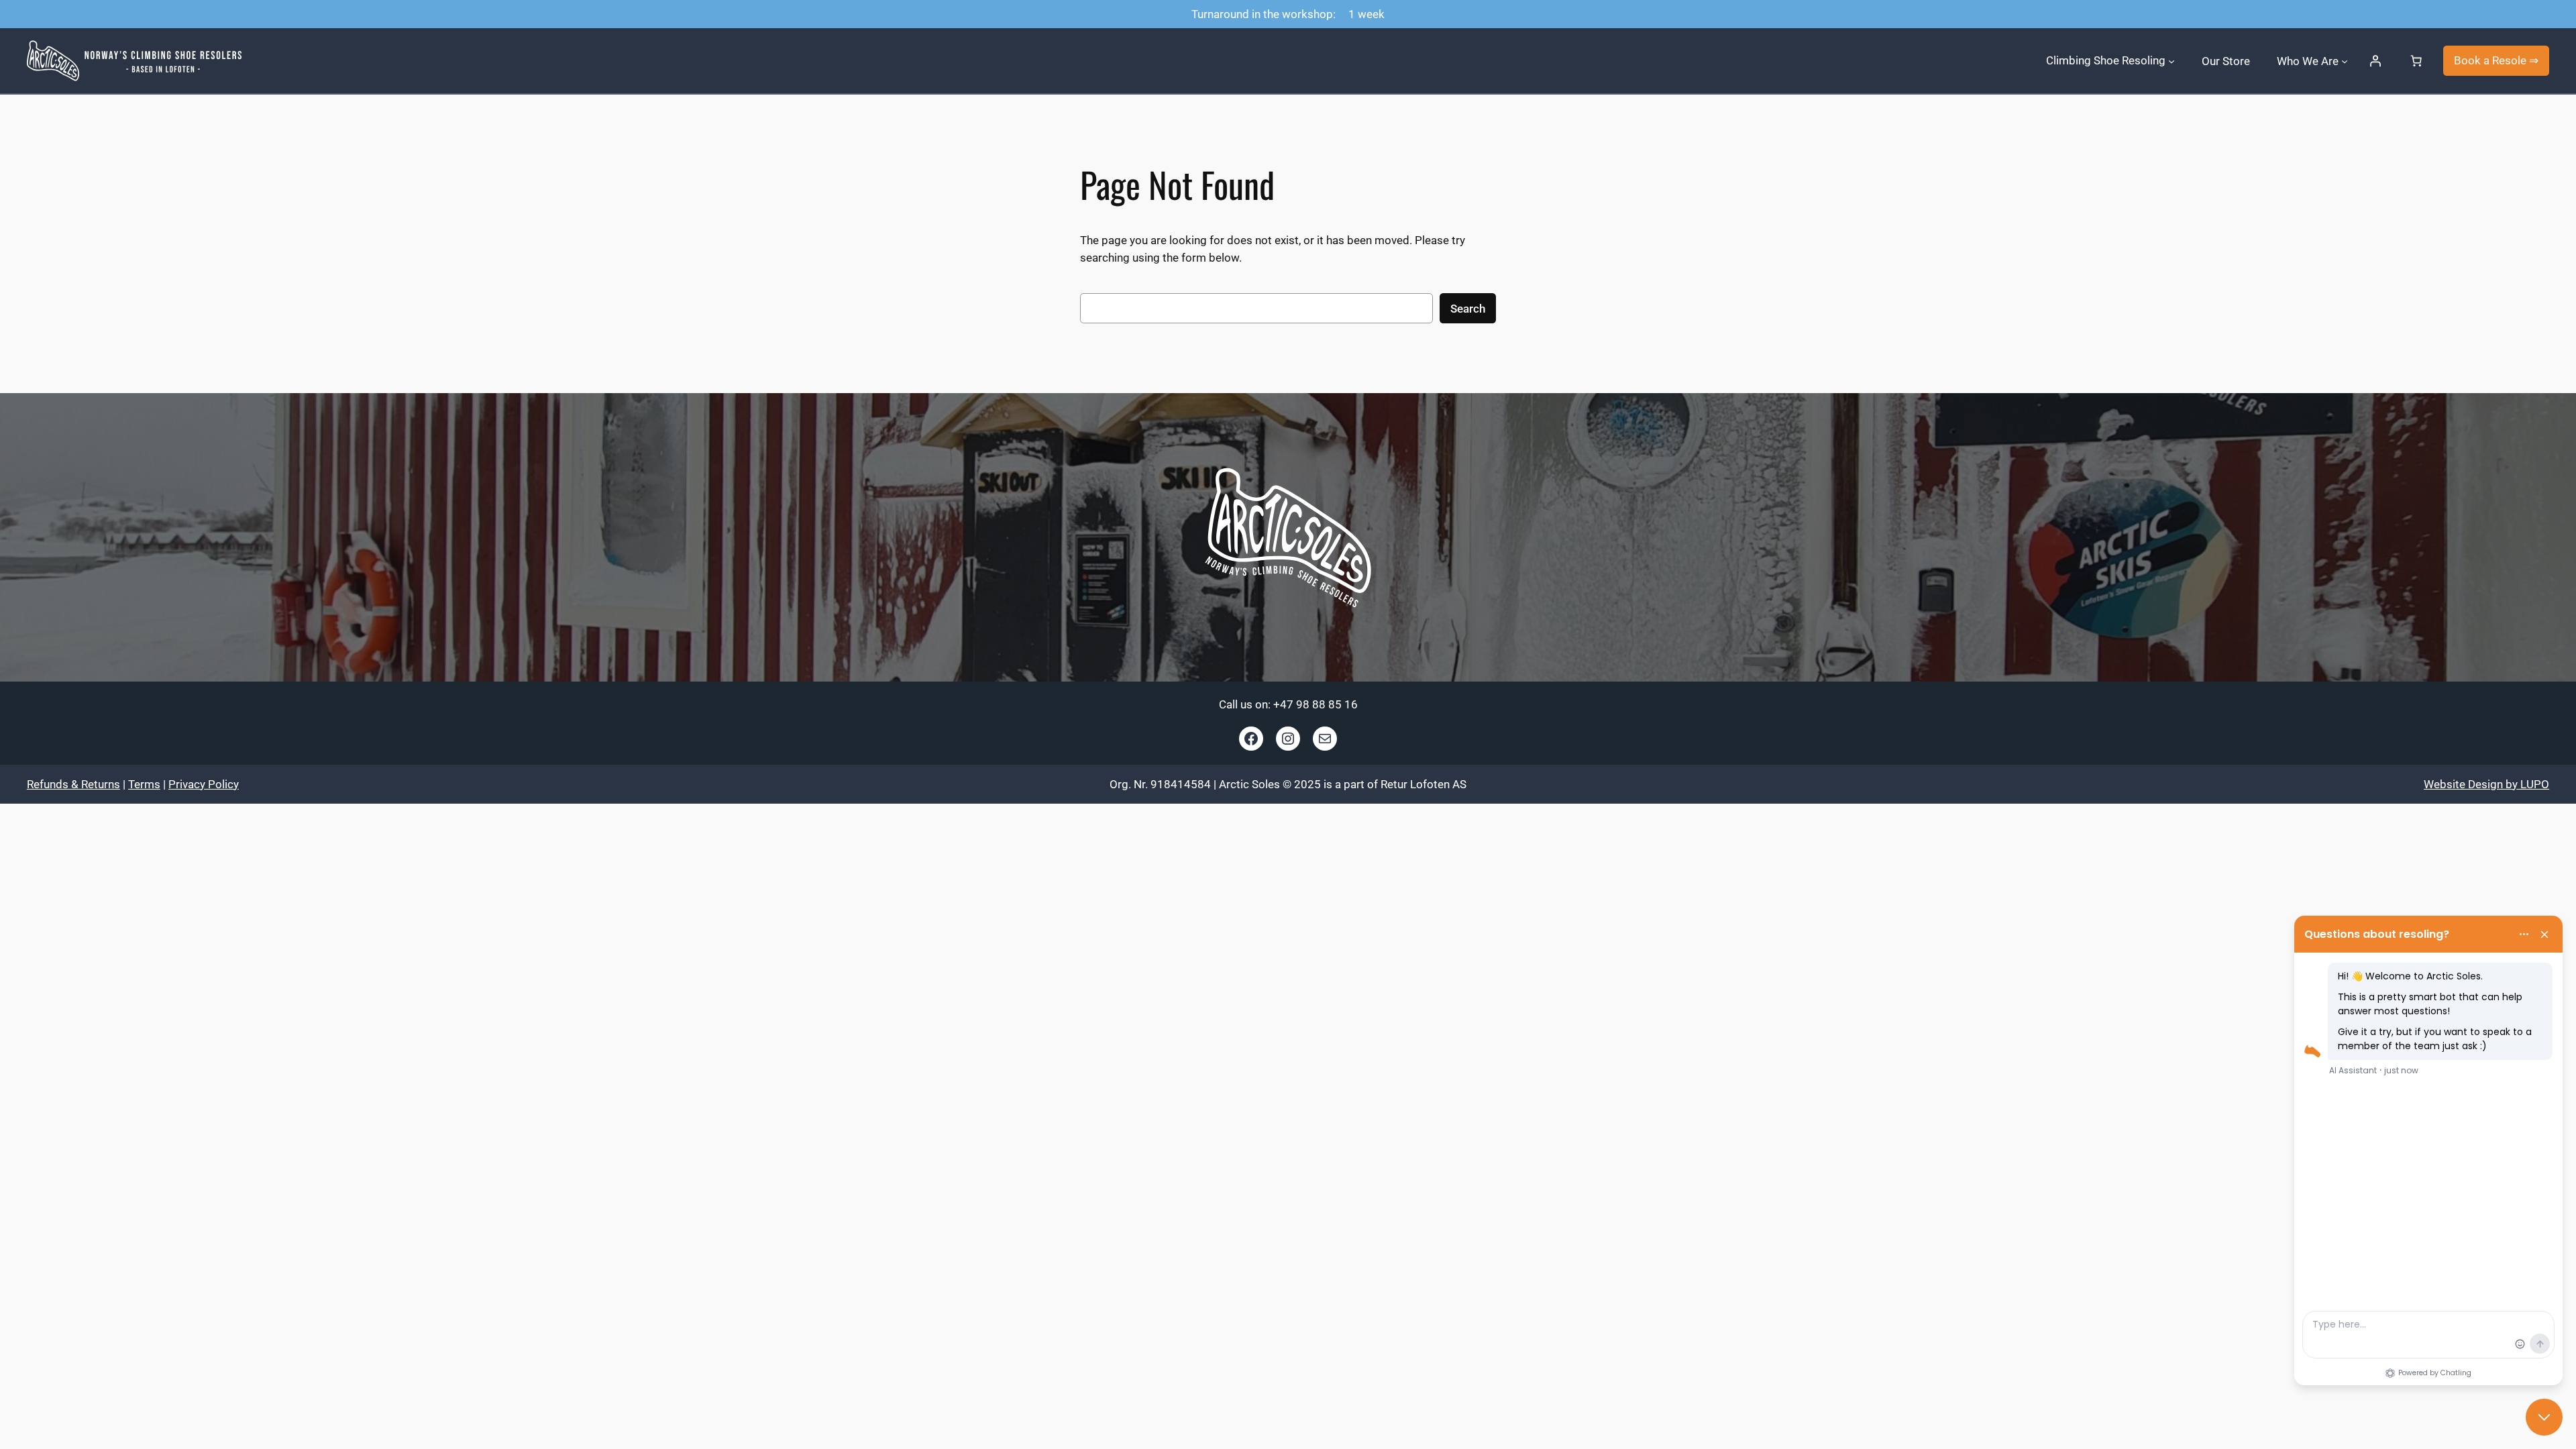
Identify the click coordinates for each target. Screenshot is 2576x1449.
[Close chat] (2544, 1417)
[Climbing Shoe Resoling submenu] (2171, 60)
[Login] (2375, 61)
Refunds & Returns (73, 784)
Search (1468, 309)
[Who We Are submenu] (2345, 60)
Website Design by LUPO (2486, 784)
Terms (144, 784)
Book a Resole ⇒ (2496, 60)
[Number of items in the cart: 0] (2416, 61)
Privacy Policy (204, 784)
